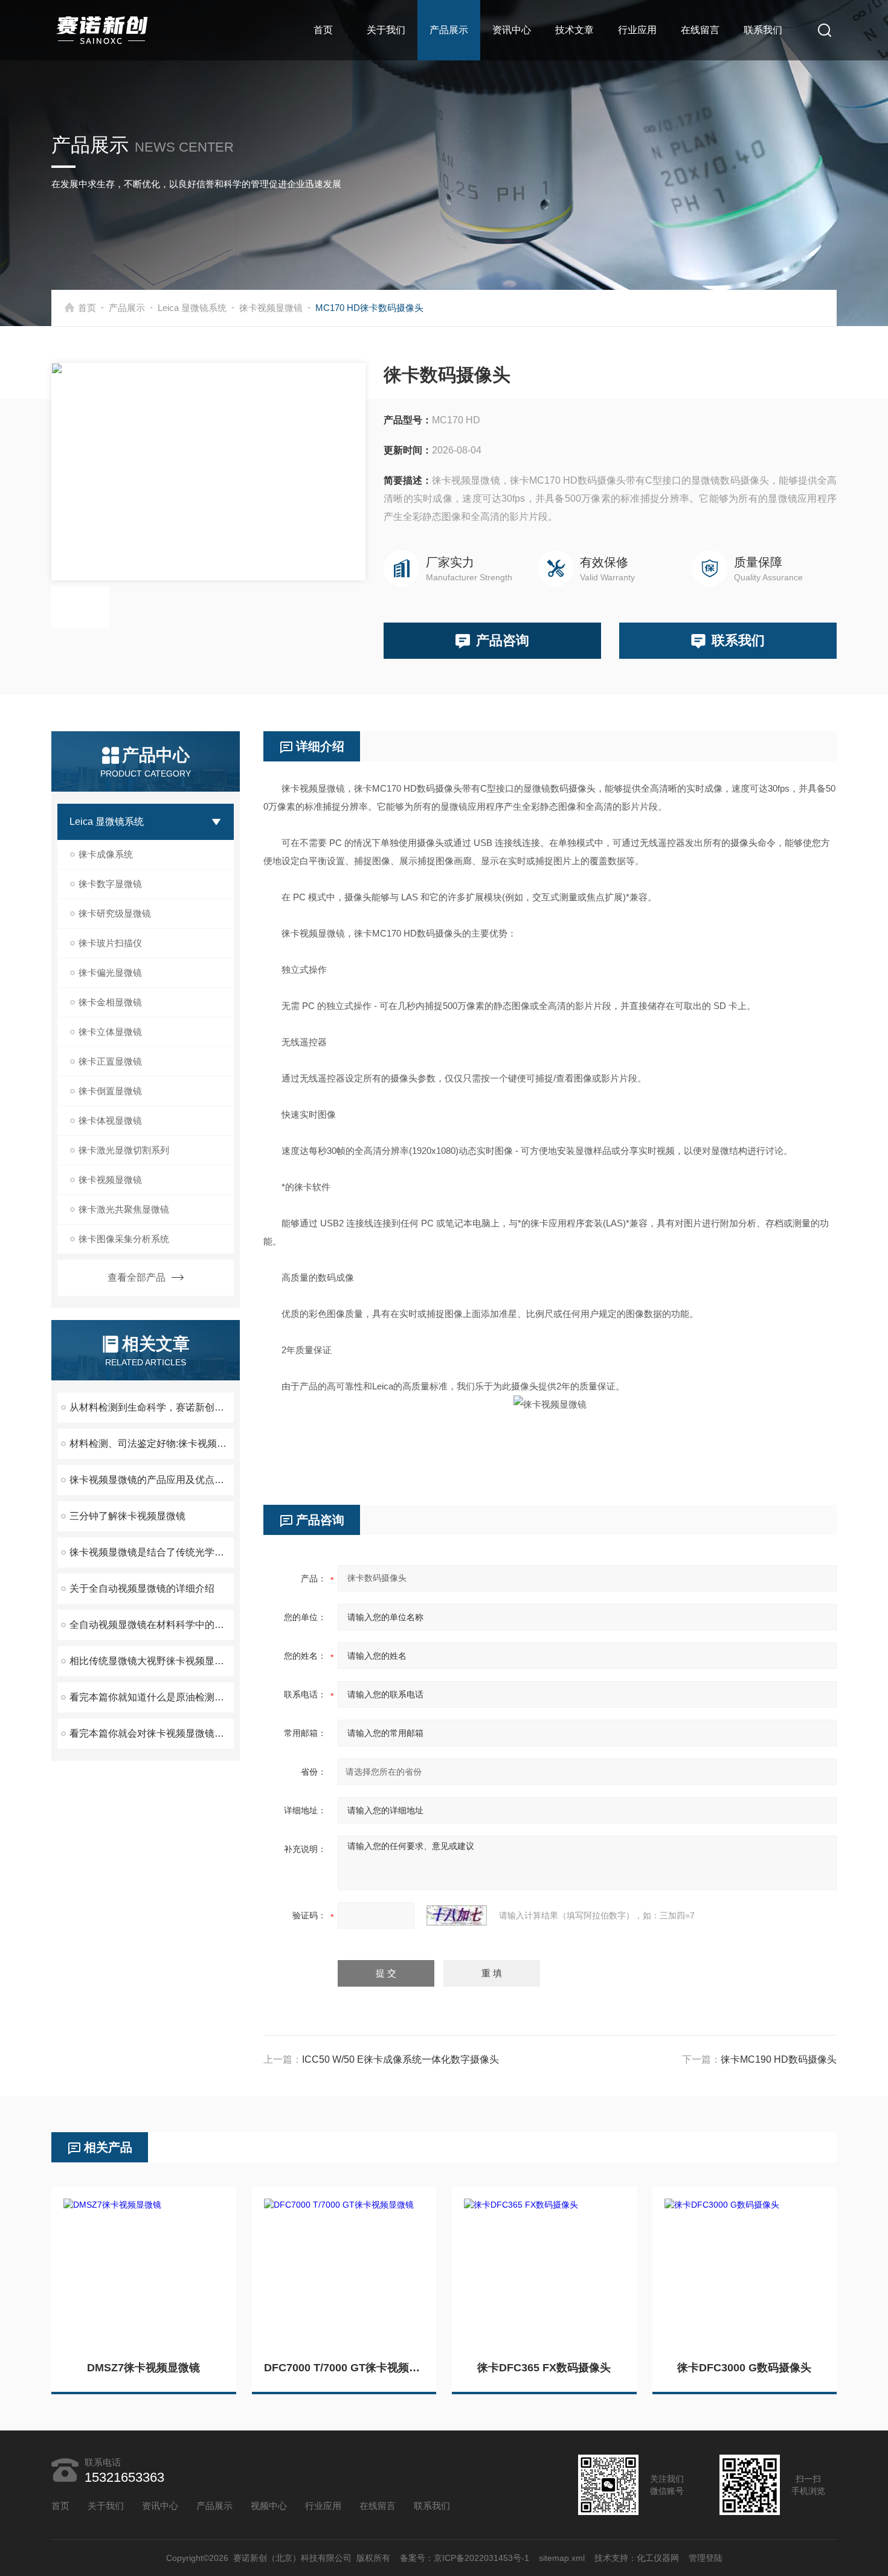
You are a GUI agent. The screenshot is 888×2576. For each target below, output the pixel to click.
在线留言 (700, 30)
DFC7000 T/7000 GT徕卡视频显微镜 (344, 2368)
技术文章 (574, 30)
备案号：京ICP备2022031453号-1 (465, 2558)
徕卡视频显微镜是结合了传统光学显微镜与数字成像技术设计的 (152, 1552)
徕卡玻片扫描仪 (110, 943)
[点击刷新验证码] (457, 1915)
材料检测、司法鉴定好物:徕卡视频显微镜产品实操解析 (152, 1443)
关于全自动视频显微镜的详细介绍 (142, 1588)
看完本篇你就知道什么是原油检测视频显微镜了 (152, 1697)
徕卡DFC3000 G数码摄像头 (744, 2368)
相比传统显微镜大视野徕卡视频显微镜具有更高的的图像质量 (152, 1661)
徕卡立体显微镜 (110, 1032)
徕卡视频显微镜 (271, 308)
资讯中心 (512, 30)
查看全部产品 (137, 1277)
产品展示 (449, 30)
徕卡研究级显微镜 (115, 913)
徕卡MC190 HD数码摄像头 (779, 2059)
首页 (323, 30)
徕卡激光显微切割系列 (124, 1150)
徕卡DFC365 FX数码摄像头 (544, 2368)
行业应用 (637, 30)
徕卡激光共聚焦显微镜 (124, 1209)
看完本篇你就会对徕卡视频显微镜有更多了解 (152, 1733)
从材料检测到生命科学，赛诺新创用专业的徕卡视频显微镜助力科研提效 (152, 1407)
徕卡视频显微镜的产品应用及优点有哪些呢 (152, 1480)
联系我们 (763, 30)
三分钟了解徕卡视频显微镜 (127, 1516)
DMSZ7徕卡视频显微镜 (143, 2368)
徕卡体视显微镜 (110, 1120)
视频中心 (269, 2506)
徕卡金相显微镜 (110, 1002)
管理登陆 (706, 2558)
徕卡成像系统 (106, 854)
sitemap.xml (562, 2558)
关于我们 (386, 30)
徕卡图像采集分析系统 (124, 1239)
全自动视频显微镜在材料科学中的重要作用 (152, 1625)
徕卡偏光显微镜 (110, 972)
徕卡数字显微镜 (110, 884)
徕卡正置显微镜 (110, 1061)
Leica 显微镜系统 (192, 308)
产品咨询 (503, 640)
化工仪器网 (658, 2558)
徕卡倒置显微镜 (110, 1091)
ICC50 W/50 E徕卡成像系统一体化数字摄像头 (401, 2059)
